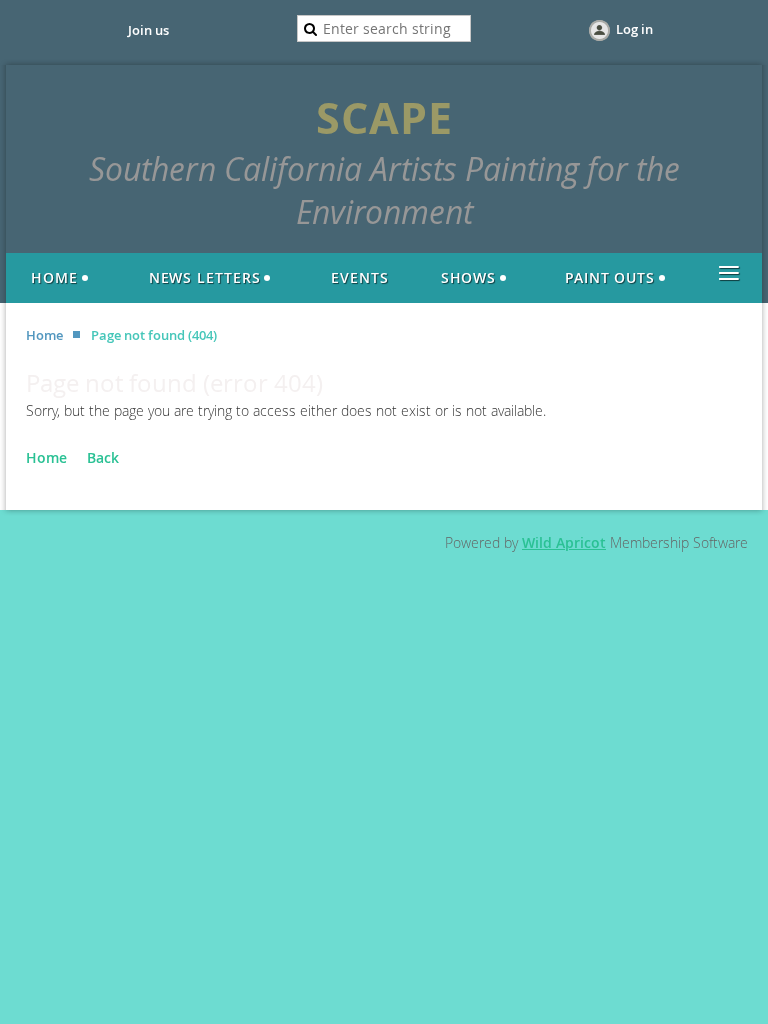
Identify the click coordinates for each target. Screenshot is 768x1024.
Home (44, 335)
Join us (148, 30)
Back (103, 457)
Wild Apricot (564, 542)
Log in (634, 29)
